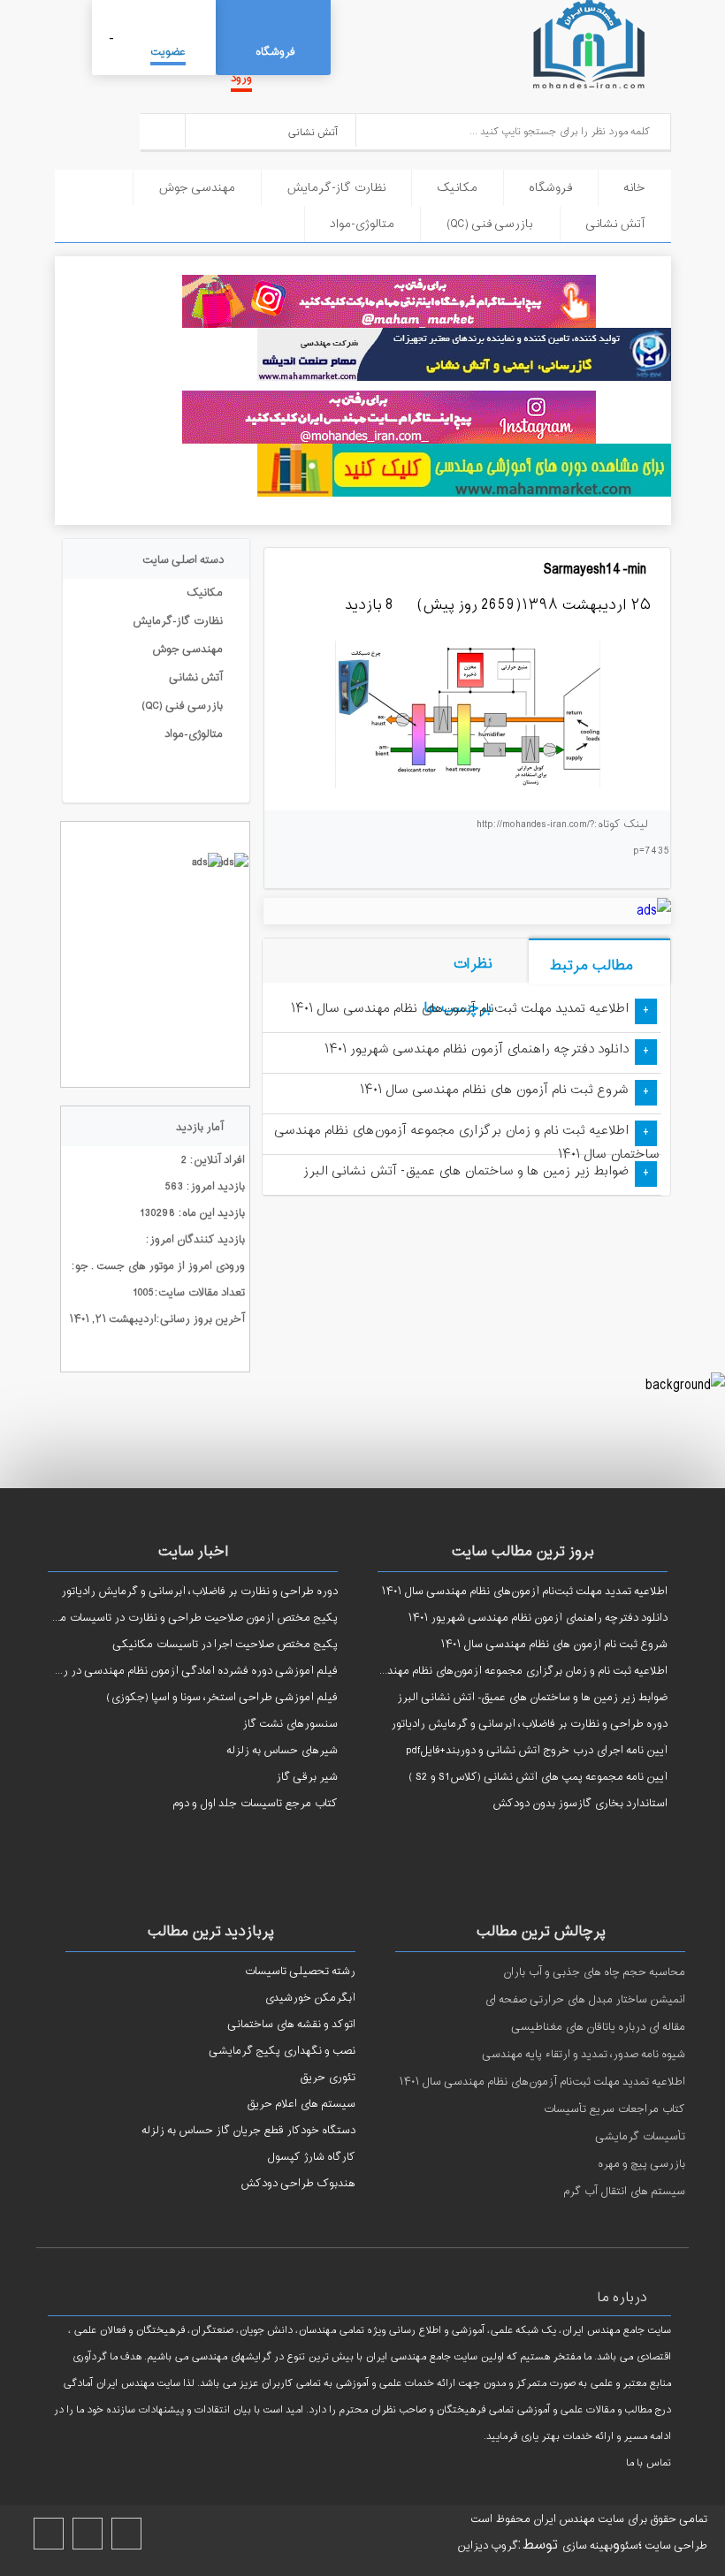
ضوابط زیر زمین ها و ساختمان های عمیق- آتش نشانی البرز (466, 1171)
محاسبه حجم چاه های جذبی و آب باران (594, 1972)
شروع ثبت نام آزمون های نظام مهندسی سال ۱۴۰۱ (494, 1090)
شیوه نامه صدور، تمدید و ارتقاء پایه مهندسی (584, 2055)
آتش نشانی (615, 224)
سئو (629, 2546)
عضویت (168, 52)
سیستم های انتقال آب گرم (624, 2192)
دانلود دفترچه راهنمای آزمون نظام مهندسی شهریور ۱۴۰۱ (477, 1049)
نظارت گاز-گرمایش (336, 188)
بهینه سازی (587, 2546)
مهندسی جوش (197, 188)
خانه (634, 188)
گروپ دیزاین (488, 2546)
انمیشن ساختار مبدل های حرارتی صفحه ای (585, 2000)
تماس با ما (649, 2463)
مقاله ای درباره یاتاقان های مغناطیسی (598, 2027)
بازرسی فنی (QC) (489, 224)
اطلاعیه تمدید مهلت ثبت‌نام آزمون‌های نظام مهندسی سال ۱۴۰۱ (460, 1009)
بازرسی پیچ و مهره (641, 2164)
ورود (241, 79)
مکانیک (457, 188)
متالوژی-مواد (362, 224)
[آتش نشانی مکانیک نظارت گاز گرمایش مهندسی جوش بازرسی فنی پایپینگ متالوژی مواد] (271, 130)
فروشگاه (275, 52)
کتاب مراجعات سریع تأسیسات (614, 2109)
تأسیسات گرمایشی (640, 2137)
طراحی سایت (675, 2546)
